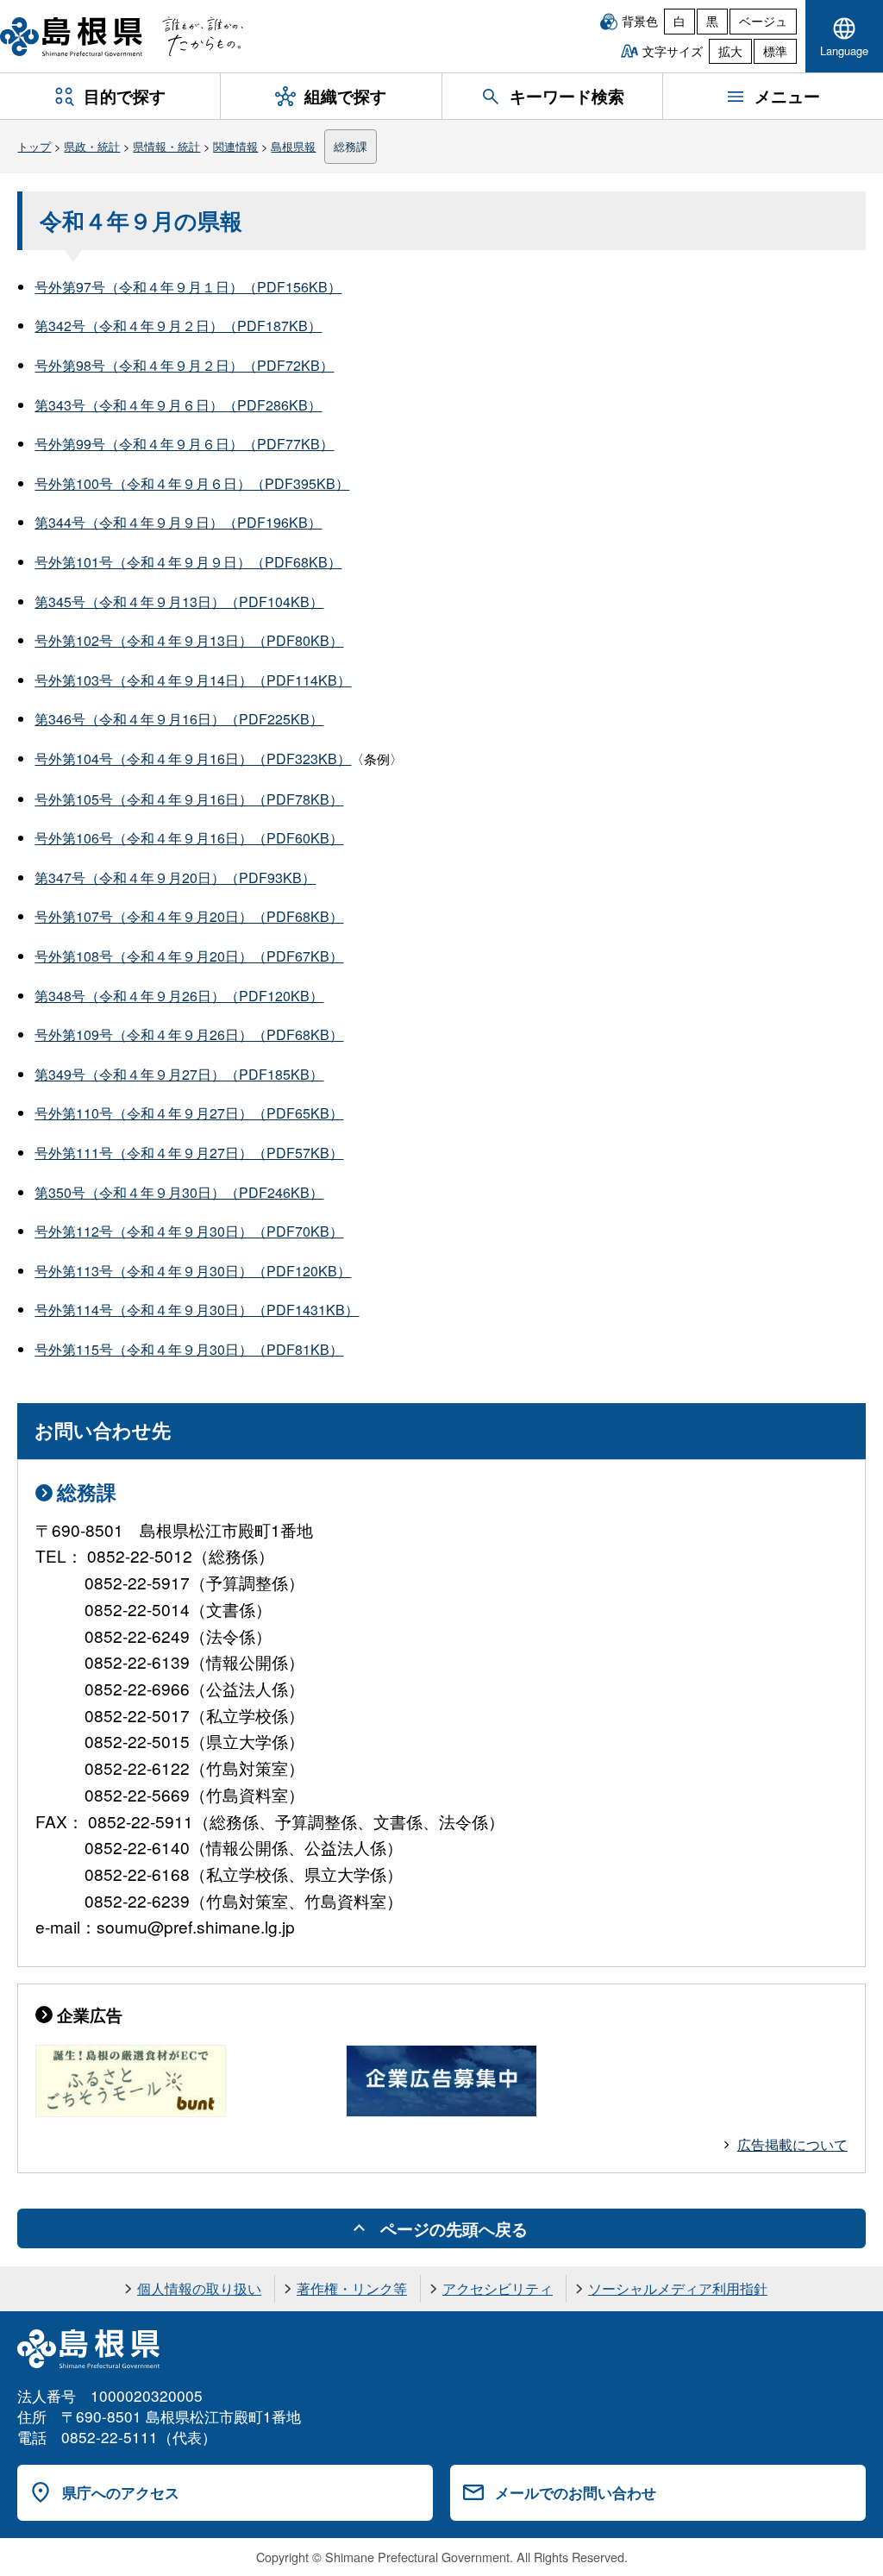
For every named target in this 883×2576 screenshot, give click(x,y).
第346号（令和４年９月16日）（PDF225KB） (179, 719)
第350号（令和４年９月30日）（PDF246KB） (179, 1192)
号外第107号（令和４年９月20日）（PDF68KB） (189, 916)
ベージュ (763, 21)
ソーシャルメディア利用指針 (678, 2288)
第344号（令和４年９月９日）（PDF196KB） (178, 522)
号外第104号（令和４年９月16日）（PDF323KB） (193, 758)
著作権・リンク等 (352, 2288)
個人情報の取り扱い (199, 2288)
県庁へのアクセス (121, 2492)
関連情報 (235, 146)
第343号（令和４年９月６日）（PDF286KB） (178, 405)
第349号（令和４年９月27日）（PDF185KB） (179, 1074)
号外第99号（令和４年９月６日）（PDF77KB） (184, 444)
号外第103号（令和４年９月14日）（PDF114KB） (193, 680)
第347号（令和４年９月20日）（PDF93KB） (175, 877)
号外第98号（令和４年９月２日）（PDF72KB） (184, 365)
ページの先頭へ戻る (454, 2228)
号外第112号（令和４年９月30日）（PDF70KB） (189, 1231)
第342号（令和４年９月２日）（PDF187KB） (178, 326)
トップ (34, 146)
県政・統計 (92, 146)
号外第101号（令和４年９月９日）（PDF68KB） (188, 562)
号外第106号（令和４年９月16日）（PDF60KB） (189, 838)
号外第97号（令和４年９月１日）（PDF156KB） (188, 287)
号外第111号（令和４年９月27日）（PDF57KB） (189, 1153)
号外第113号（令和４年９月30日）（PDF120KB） (193, 1271)
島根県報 (293, 146)
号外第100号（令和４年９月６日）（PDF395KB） (192, 483)
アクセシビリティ (498, 2288)
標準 (775, 51)
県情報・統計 (166, 146)
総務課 (351, 146)
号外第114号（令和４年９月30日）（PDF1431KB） (197, 1310)
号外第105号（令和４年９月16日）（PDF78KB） (189, 799)
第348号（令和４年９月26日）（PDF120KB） (179, 996)
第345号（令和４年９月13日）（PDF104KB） (179, 602)
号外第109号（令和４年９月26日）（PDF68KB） (189, 1034)
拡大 (730, 51)
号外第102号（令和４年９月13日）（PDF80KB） (189, 640)
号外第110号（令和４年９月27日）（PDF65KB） (189, 1113)
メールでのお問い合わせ (576, 2492)
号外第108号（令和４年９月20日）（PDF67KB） (189, 956)
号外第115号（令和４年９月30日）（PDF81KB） (189, 1349)
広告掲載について (792, 2144)
